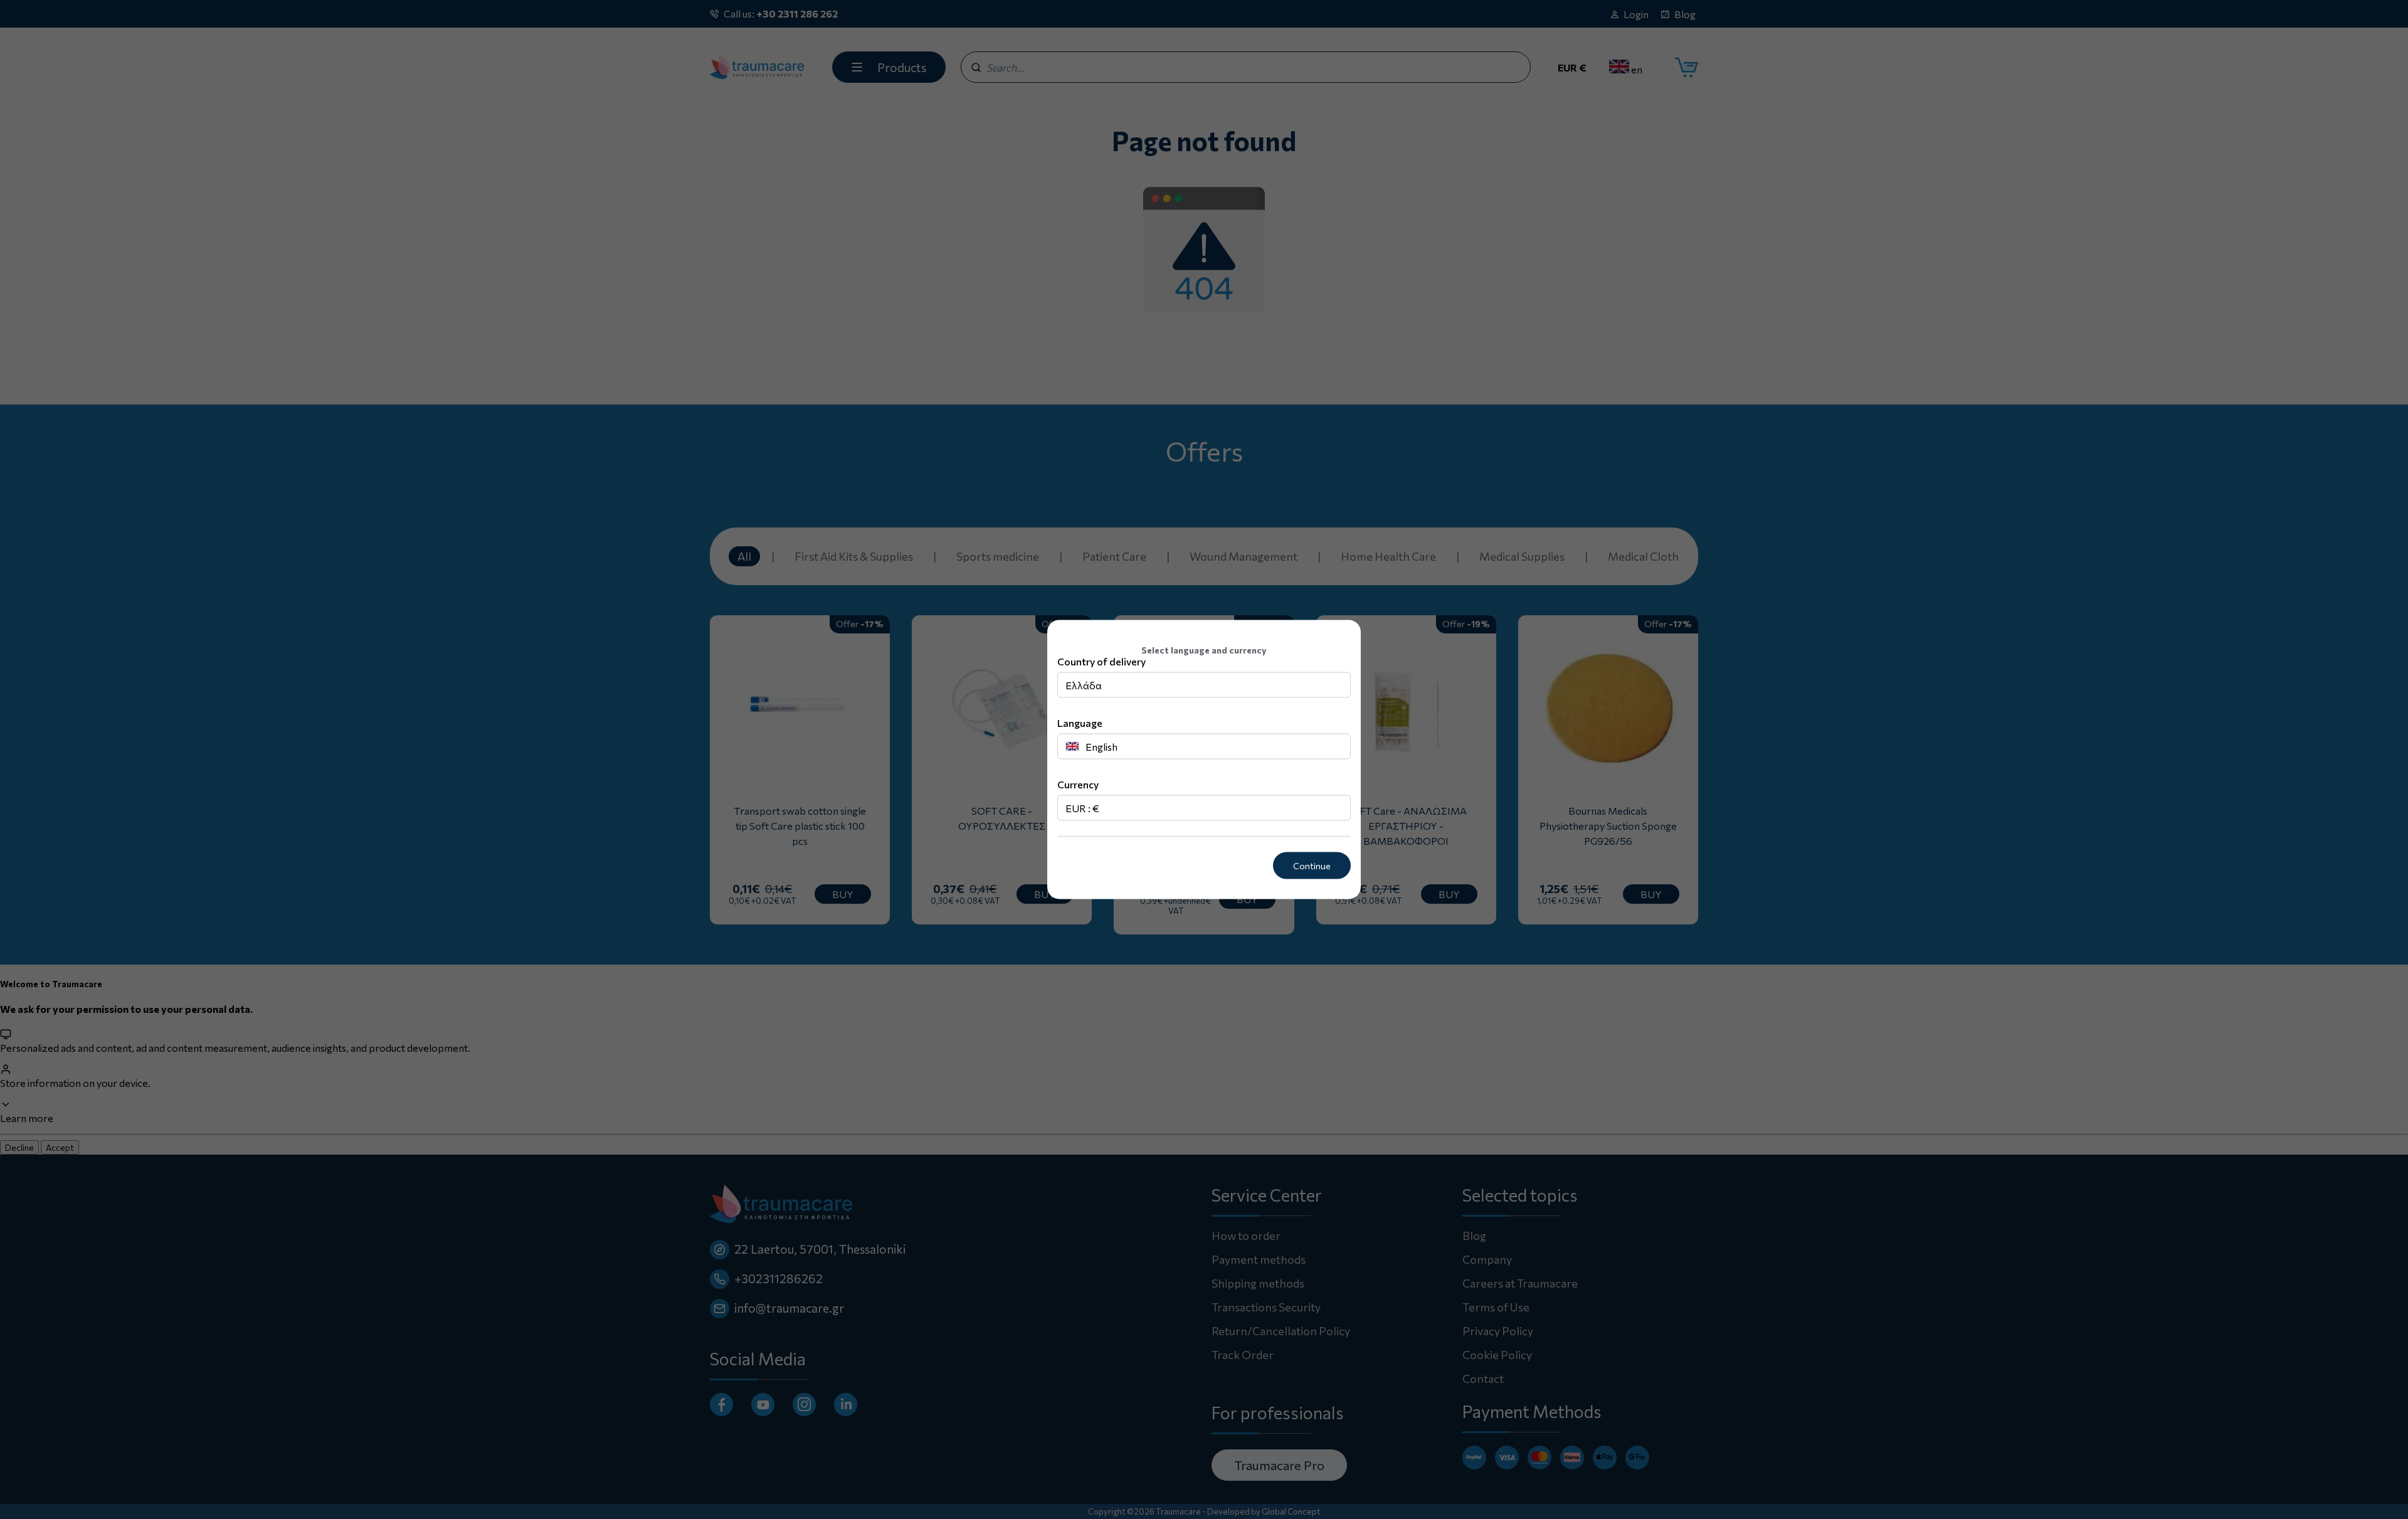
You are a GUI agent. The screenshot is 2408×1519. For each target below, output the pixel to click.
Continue (1312, 866)
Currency (1078, 784)
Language (1080, 723)
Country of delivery (1101, 661)
